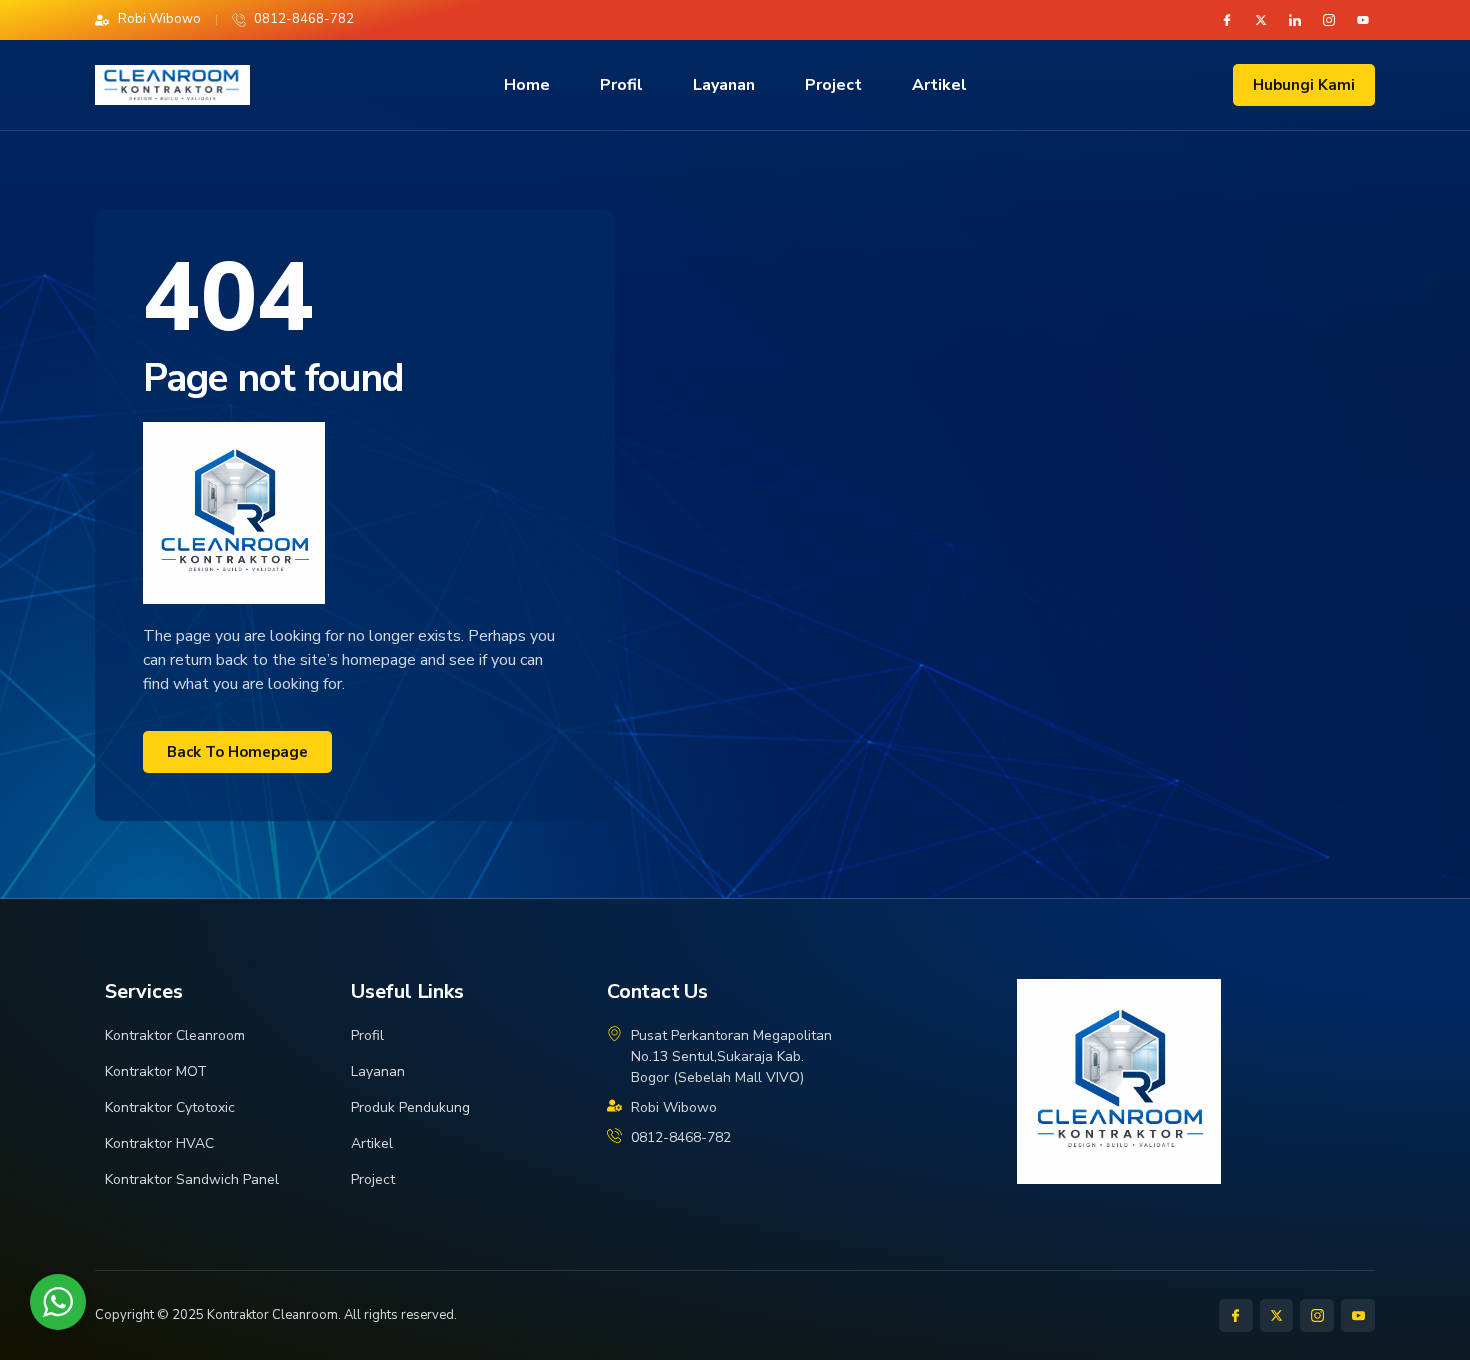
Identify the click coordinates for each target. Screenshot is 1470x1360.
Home (527, 85)
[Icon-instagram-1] (1329, 20)
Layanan (724, 85)
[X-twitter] (1261, 20)
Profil (621, 85)
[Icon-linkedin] (1295, 20)
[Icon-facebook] (1227, 20)
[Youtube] (1363, 20)
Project (833, 85)
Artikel (939, 85)
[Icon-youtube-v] (1358, 1316)
